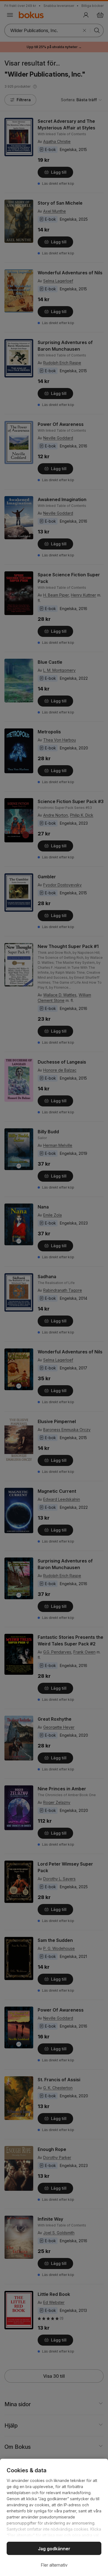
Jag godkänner (54, 2549)
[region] (54, 2517)
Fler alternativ (54, 2565)
